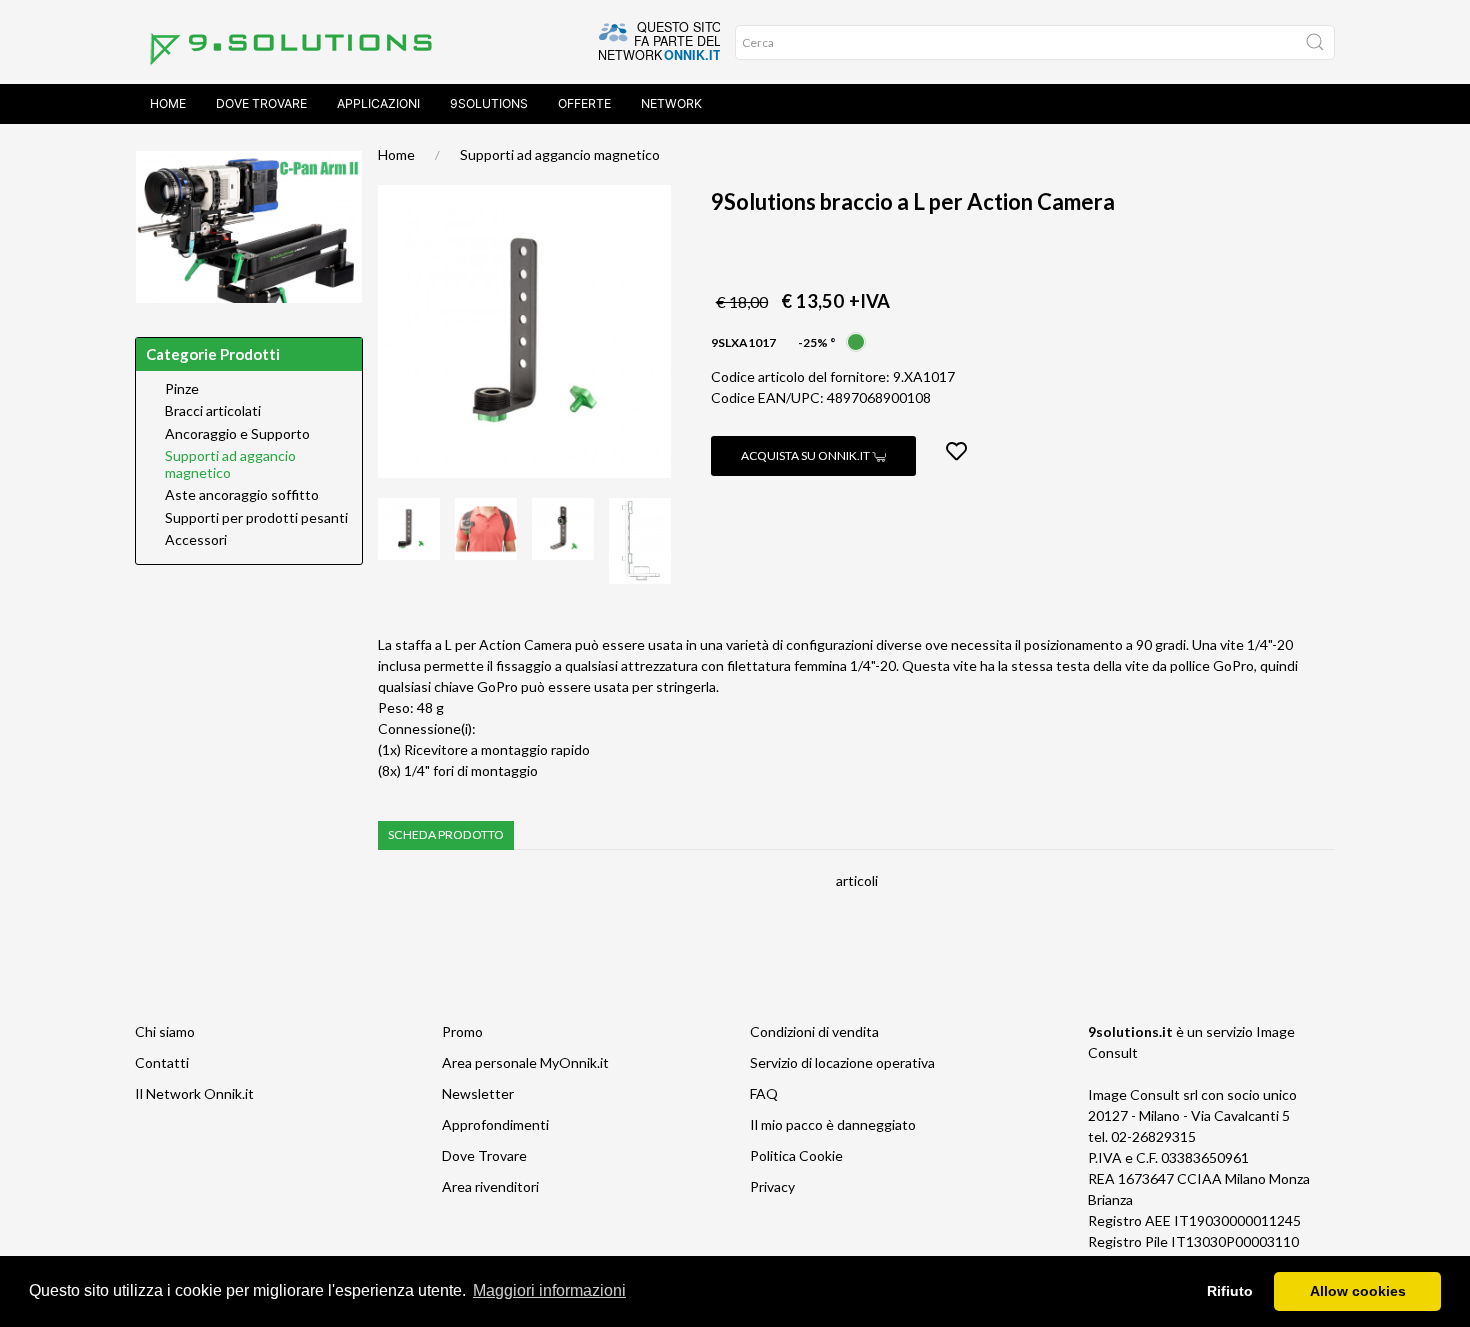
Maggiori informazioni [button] (549, 1290)
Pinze (182, 389)
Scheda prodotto (446, 834)
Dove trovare (261, 103)
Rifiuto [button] (1230, 1291)
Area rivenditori (490, 1186)
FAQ (764, 1093)
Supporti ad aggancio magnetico (560, 154)
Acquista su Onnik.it (806, 455)
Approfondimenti (495, 1124)
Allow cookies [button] (1358, 1291)
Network (671, 103)
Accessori (196, 540)
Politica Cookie (796, 1155)
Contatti (162, 1062)
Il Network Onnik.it (194, 1093)
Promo (462, 1031)
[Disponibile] (856, 340)
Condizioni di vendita (814, 1031)
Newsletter (478, 1093)
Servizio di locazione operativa (842, 1062)
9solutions (489, 103)
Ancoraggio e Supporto (237, 434)
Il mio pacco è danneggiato (833, 1124)
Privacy (772, 1186)
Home (168, 103)
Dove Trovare (484, 1155)
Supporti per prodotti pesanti (256, 518)
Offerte (584, 103)
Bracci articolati (213, 411)
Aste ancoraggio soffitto (242, 495)
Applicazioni (378, 103)
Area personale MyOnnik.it (525, 1062)
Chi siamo (165, 1031)
